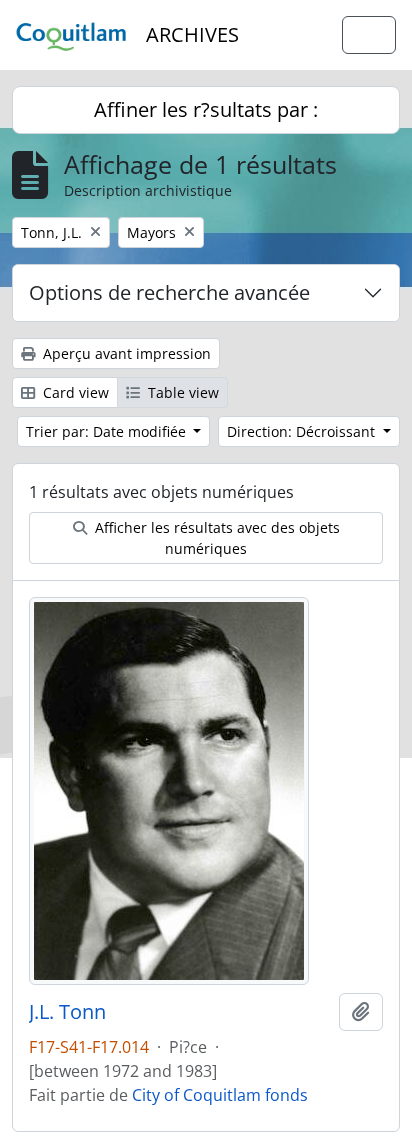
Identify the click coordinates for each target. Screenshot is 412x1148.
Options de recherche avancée (169, 292)
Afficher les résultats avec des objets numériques (215, 538)
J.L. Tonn (67, 1012)
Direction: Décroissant (303, 431)
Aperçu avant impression (125, 353)
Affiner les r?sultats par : (206, 109)
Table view (181, 392)
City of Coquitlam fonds (220, 1095)
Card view (74, 392)
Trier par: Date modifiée (108, 431)
